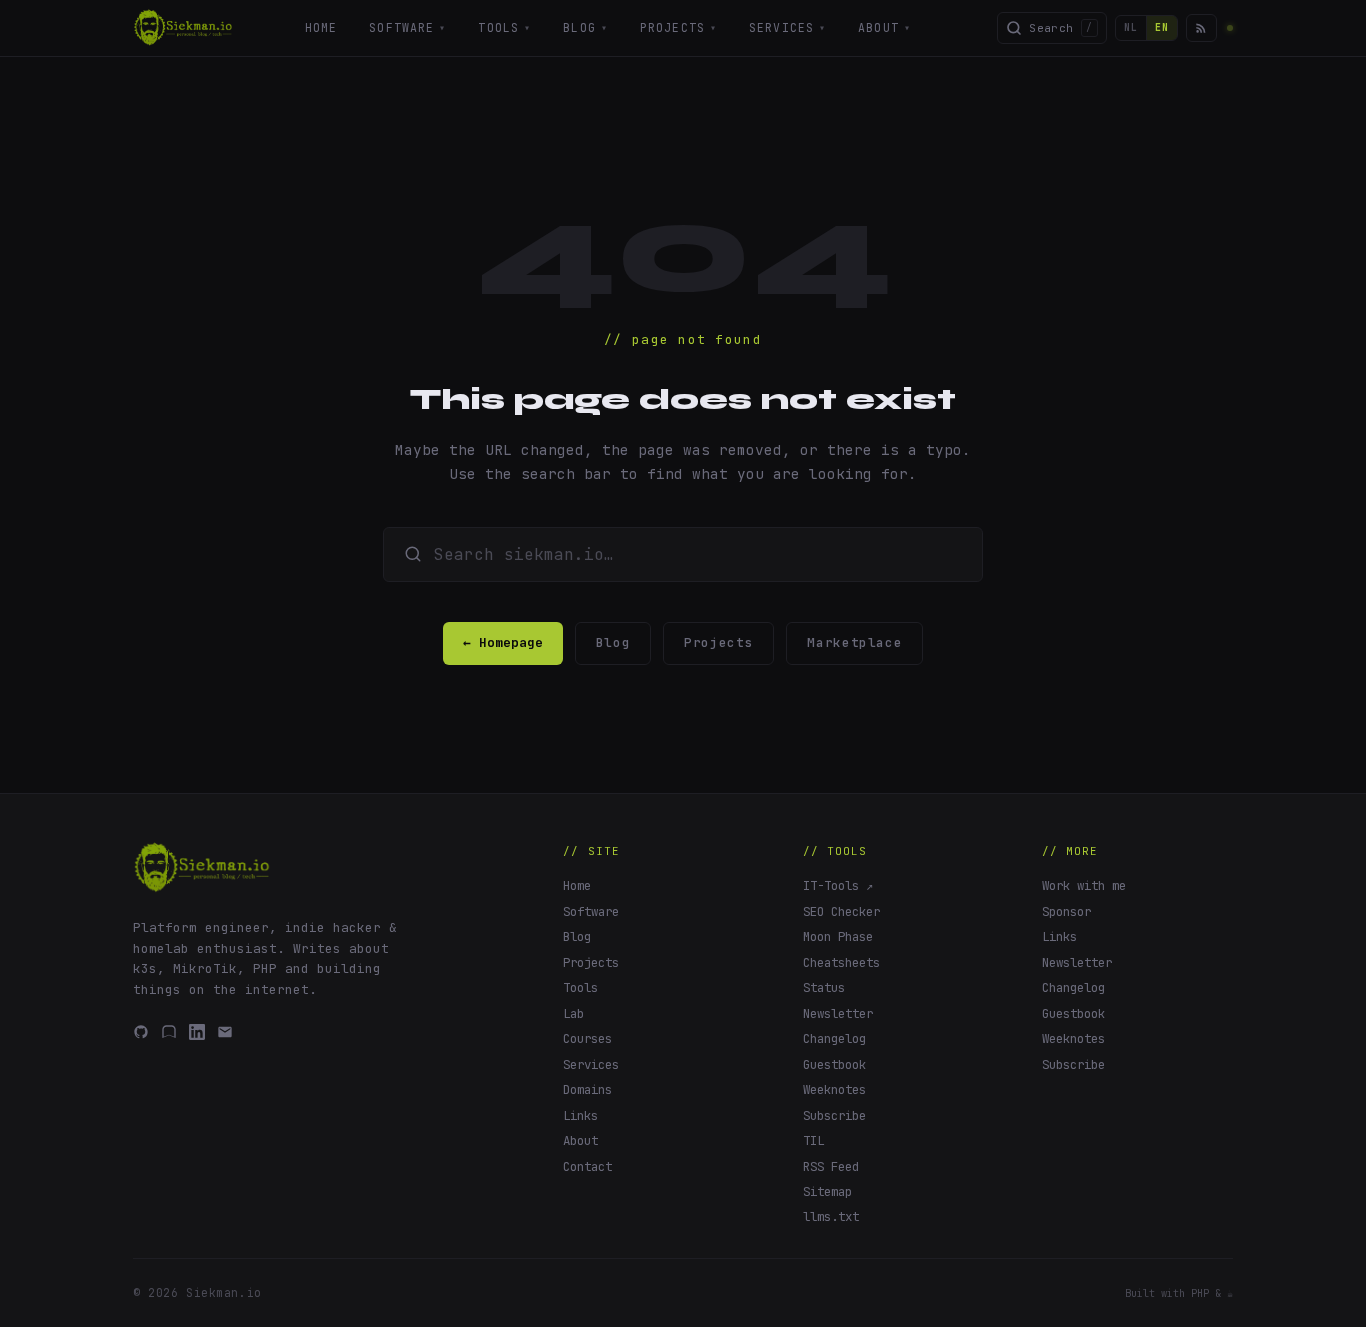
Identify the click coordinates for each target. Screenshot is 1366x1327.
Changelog (834, 1038)
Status (824, 987)
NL (1131, 27)
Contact (587, 1166)
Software (407, 27)
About (884, 27)
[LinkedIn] (197, 1032)
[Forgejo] (169, 1032)
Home (321, 27)
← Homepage (503, 642)
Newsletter (838, 1013)
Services (787, 27)
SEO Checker (841, 911)
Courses (587, 1038)
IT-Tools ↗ (838, 885)
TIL (813, 1140)
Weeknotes (834, 1089)
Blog (585, 27)
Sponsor (1066, 911)
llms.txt (831, 1216)
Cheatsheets (841, 962)
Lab (573, 1013)
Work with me (1084, 885)
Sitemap (827, 1191)
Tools (504, 27)
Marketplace (854, 642)
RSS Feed (831, 1166)
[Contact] (225, 1032)
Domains (587, 1089)
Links (580, 1115)
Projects (678, 27)
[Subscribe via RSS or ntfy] (1201, 27)
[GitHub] (141, 1032)
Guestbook (834, 1064)
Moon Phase (838, 936)
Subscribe (834, 1115)
